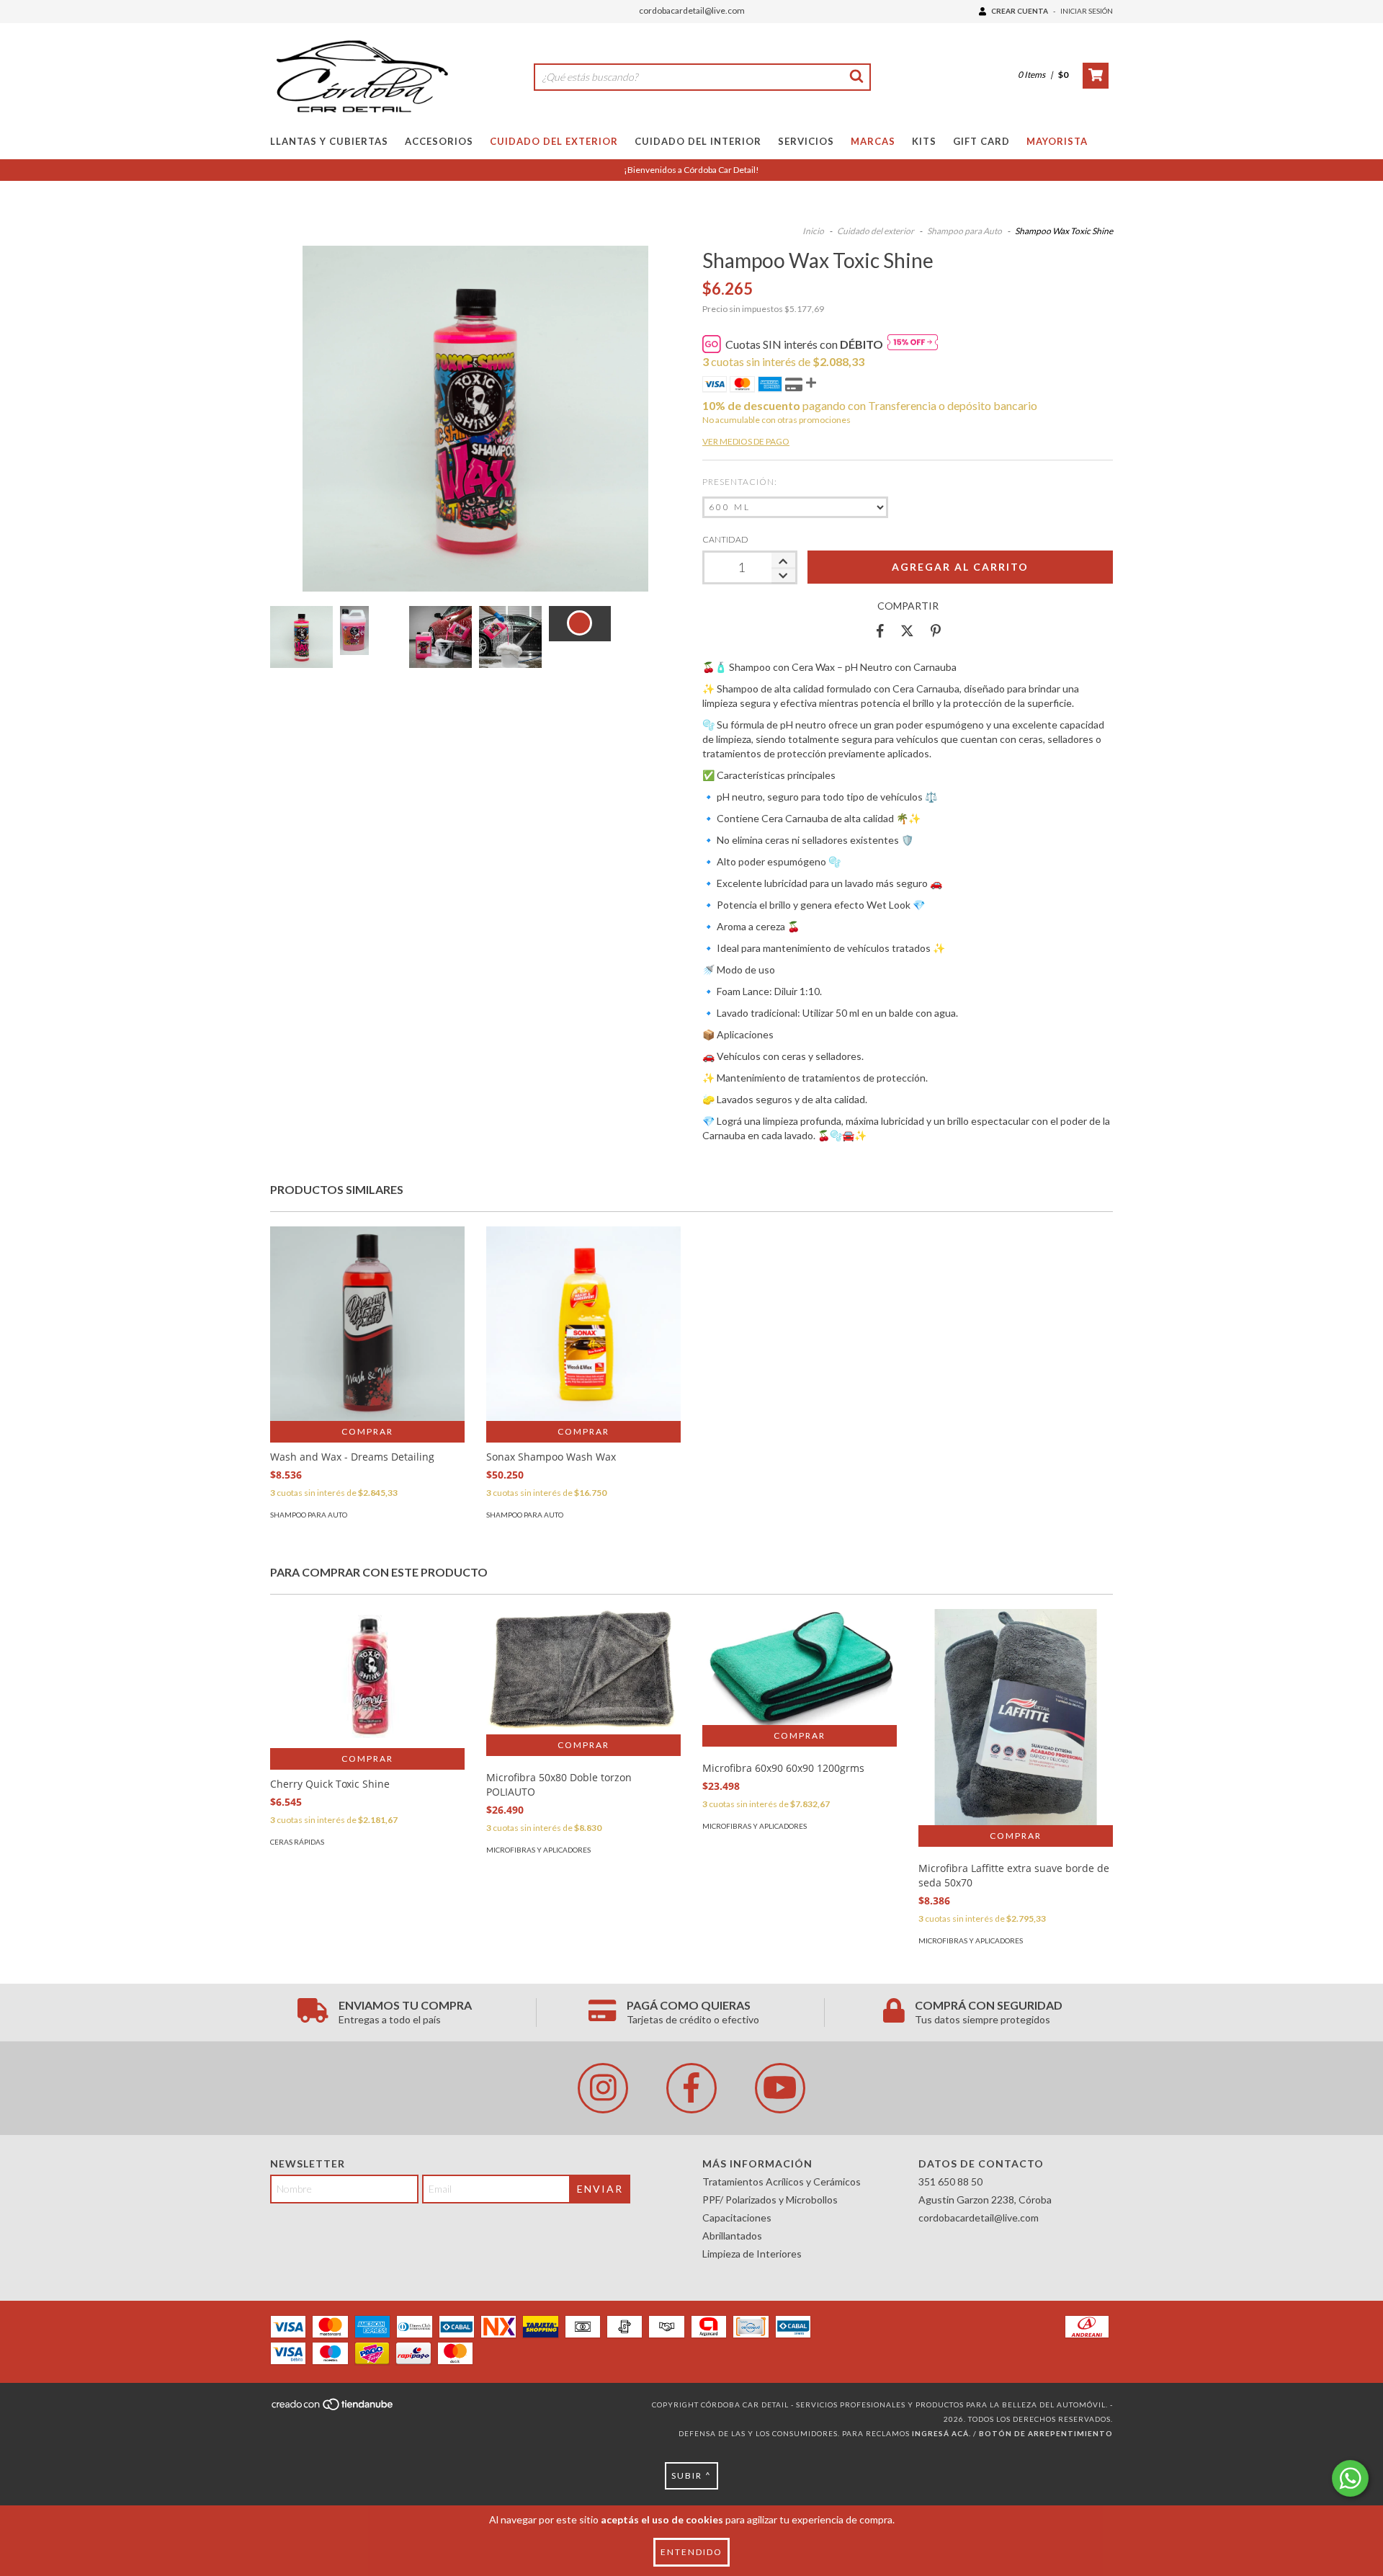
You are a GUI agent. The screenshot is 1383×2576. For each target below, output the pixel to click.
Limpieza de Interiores (752, 2254)
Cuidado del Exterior (554, 141)
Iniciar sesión (1087, 11)
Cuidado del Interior (698, 141)
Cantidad (725, 539)
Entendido (691, 2552)
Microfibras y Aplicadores (538, 1850)
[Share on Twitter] (907, 631)
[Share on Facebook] (880, 631)
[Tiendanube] (333, 2408)
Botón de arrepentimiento (1046, 2433)
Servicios (806, 141)
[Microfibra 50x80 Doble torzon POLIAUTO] (583, 1672)
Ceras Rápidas (297, 1842)
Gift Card (981, 141)
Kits (924, 141)
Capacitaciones (737, 2218)
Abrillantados (732, 2236)
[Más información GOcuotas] (913, 344)
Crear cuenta (1020, 11)
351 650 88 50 (950, 2181)
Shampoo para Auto (964, 231)
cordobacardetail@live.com (692, 10)
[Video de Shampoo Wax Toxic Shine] (580, 624)
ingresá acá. (941, 2433)
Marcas (873, 141)
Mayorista (1057, 141)
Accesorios (439, 141)
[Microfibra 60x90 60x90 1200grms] (800, 1667)
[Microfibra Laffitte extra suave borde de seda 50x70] (1016, 1739)
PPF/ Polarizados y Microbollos (770, 2200)
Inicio (813, 231)
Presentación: (740, 482)
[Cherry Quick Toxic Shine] (367, 1679)
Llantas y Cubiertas (329, 141)
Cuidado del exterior (876, 231)
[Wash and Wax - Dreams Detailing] (367, 1324)
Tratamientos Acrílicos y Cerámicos (782, 2181)
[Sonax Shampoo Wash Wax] (583, 1324)
